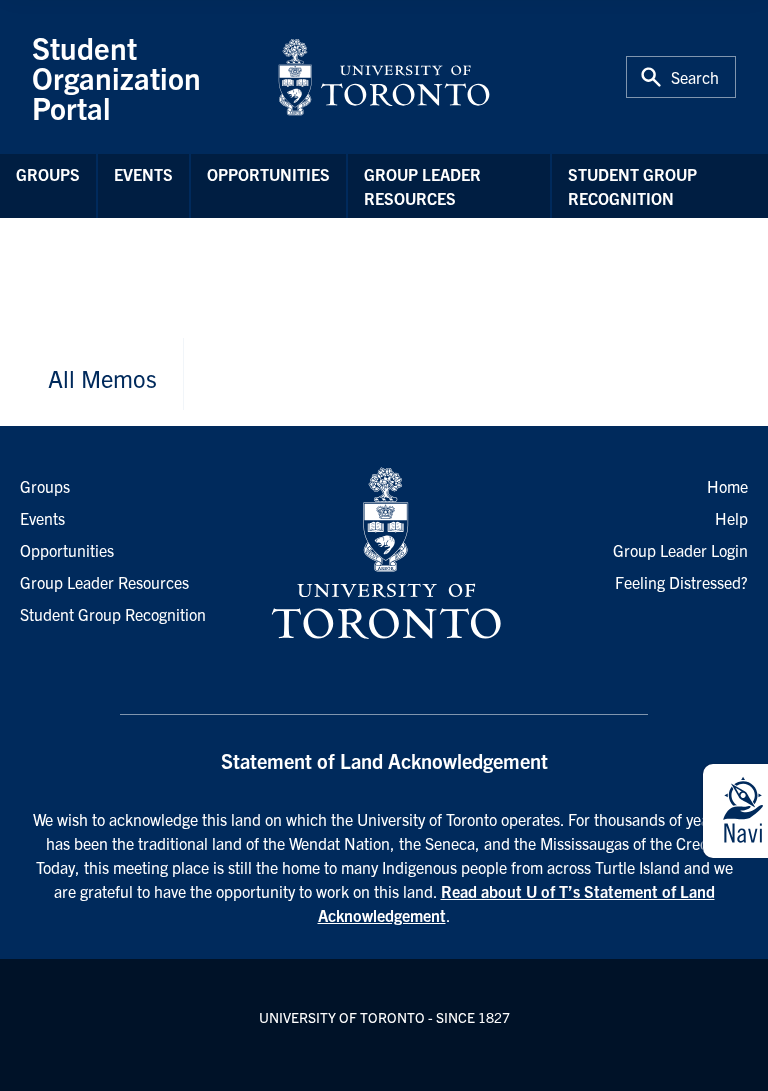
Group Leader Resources (422, 186)
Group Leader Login (680, 550)
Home (727, 486)
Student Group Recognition (632, 186)
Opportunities (268, 174)
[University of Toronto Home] (384, 77)
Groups (48, 174)
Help (731, 518)
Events (143, 174)
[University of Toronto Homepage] (384, 554)
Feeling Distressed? (681, 582)
